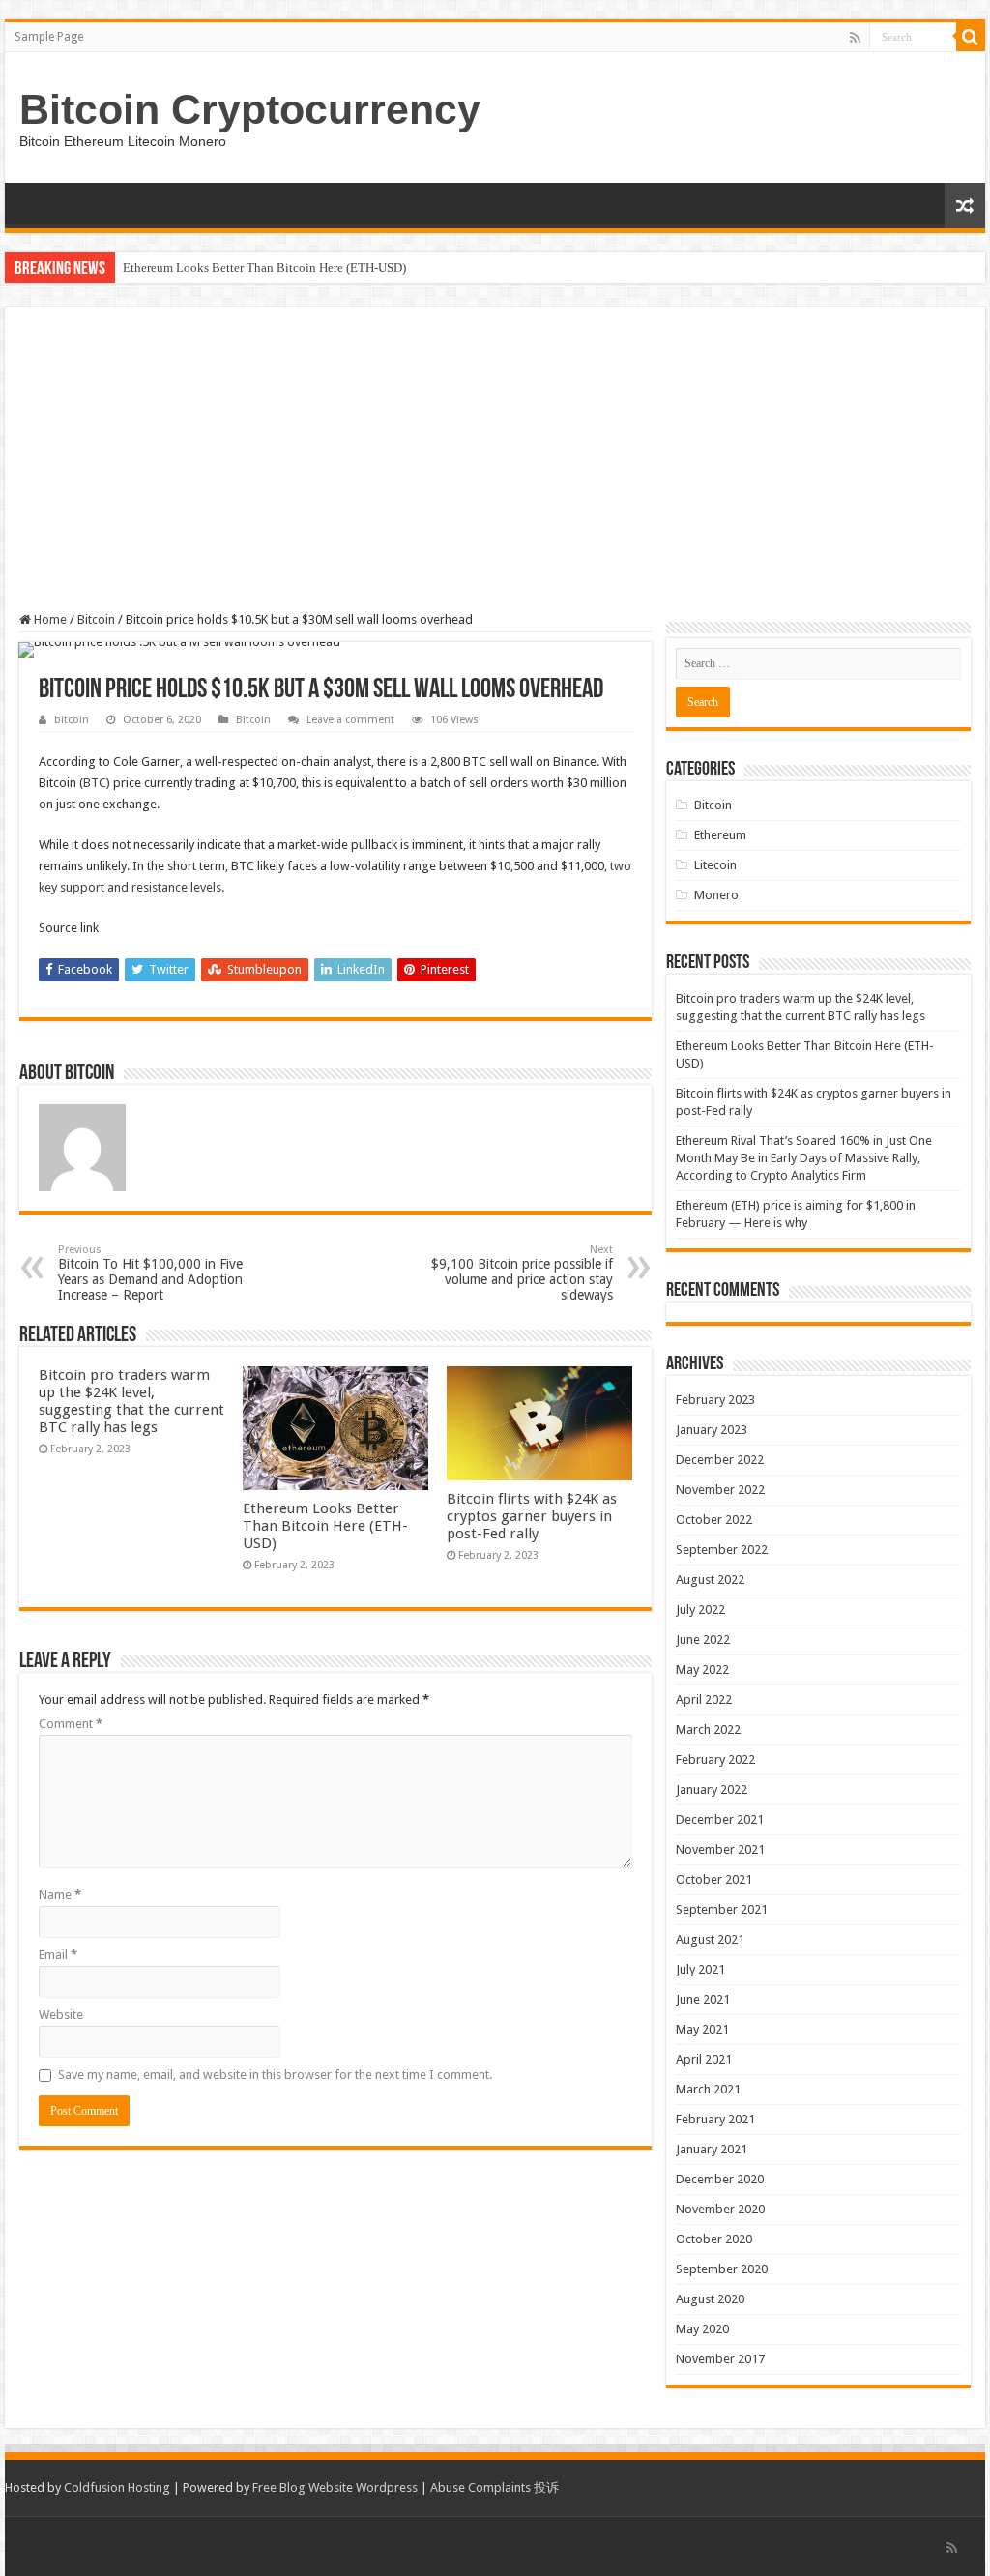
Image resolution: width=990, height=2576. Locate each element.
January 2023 (712, 1430)
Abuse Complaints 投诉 (495, 2488)
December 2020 (720, 2179)
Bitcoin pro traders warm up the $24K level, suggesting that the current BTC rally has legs (131, 1401)
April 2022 (704, 1699)
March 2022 (708, 1729)
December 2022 (720, 1460)
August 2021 (710, 1939)
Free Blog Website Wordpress (335, 2488)
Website (61, 2015)
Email (58, 1955)
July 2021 (700, 1969)
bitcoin (72, 720)
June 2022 (703, 1639)
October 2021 (714, 1879)
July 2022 (700, 1610)
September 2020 (722, 2269)
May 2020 (702, 2329)
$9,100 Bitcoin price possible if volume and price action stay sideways (522, 1273)
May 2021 (702, 2029)
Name (60, 1895)
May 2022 (702, 1669)
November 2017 (720, 2359)
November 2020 (720, 2209)
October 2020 (714, 2239)
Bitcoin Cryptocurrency (250, 109)
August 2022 (710, 1580)
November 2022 (720, 1490)
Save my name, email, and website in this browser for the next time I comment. (275, 2075)
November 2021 (720, 1849)
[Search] (971, 37)
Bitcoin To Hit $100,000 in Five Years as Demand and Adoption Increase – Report (150, 1273)
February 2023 (715, 1400)
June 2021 (703, 1999)
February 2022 (715, 1759)
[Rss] (855, 38)
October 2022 (714, 1520)
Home (49, 619)
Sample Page (49, 37)
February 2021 (715, 2119)
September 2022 (722, 1550)
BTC (95, 783)
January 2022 (712, 1789)
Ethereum (720, 835)
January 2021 (712, 2149)
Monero (716, 895)
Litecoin (715, 865)
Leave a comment (350, 720)
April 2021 (704, 2059)
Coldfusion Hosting (117, 2488)
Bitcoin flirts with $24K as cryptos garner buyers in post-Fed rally (532, 1516)
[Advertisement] (495, 467)
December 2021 (720, 1819)
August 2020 (710, 2299)
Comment (71, 1724)
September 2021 (722, 1909)
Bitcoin (96, 619)
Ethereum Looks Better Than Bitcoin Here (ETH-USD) (264, 267)
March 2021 (708, 2089)
